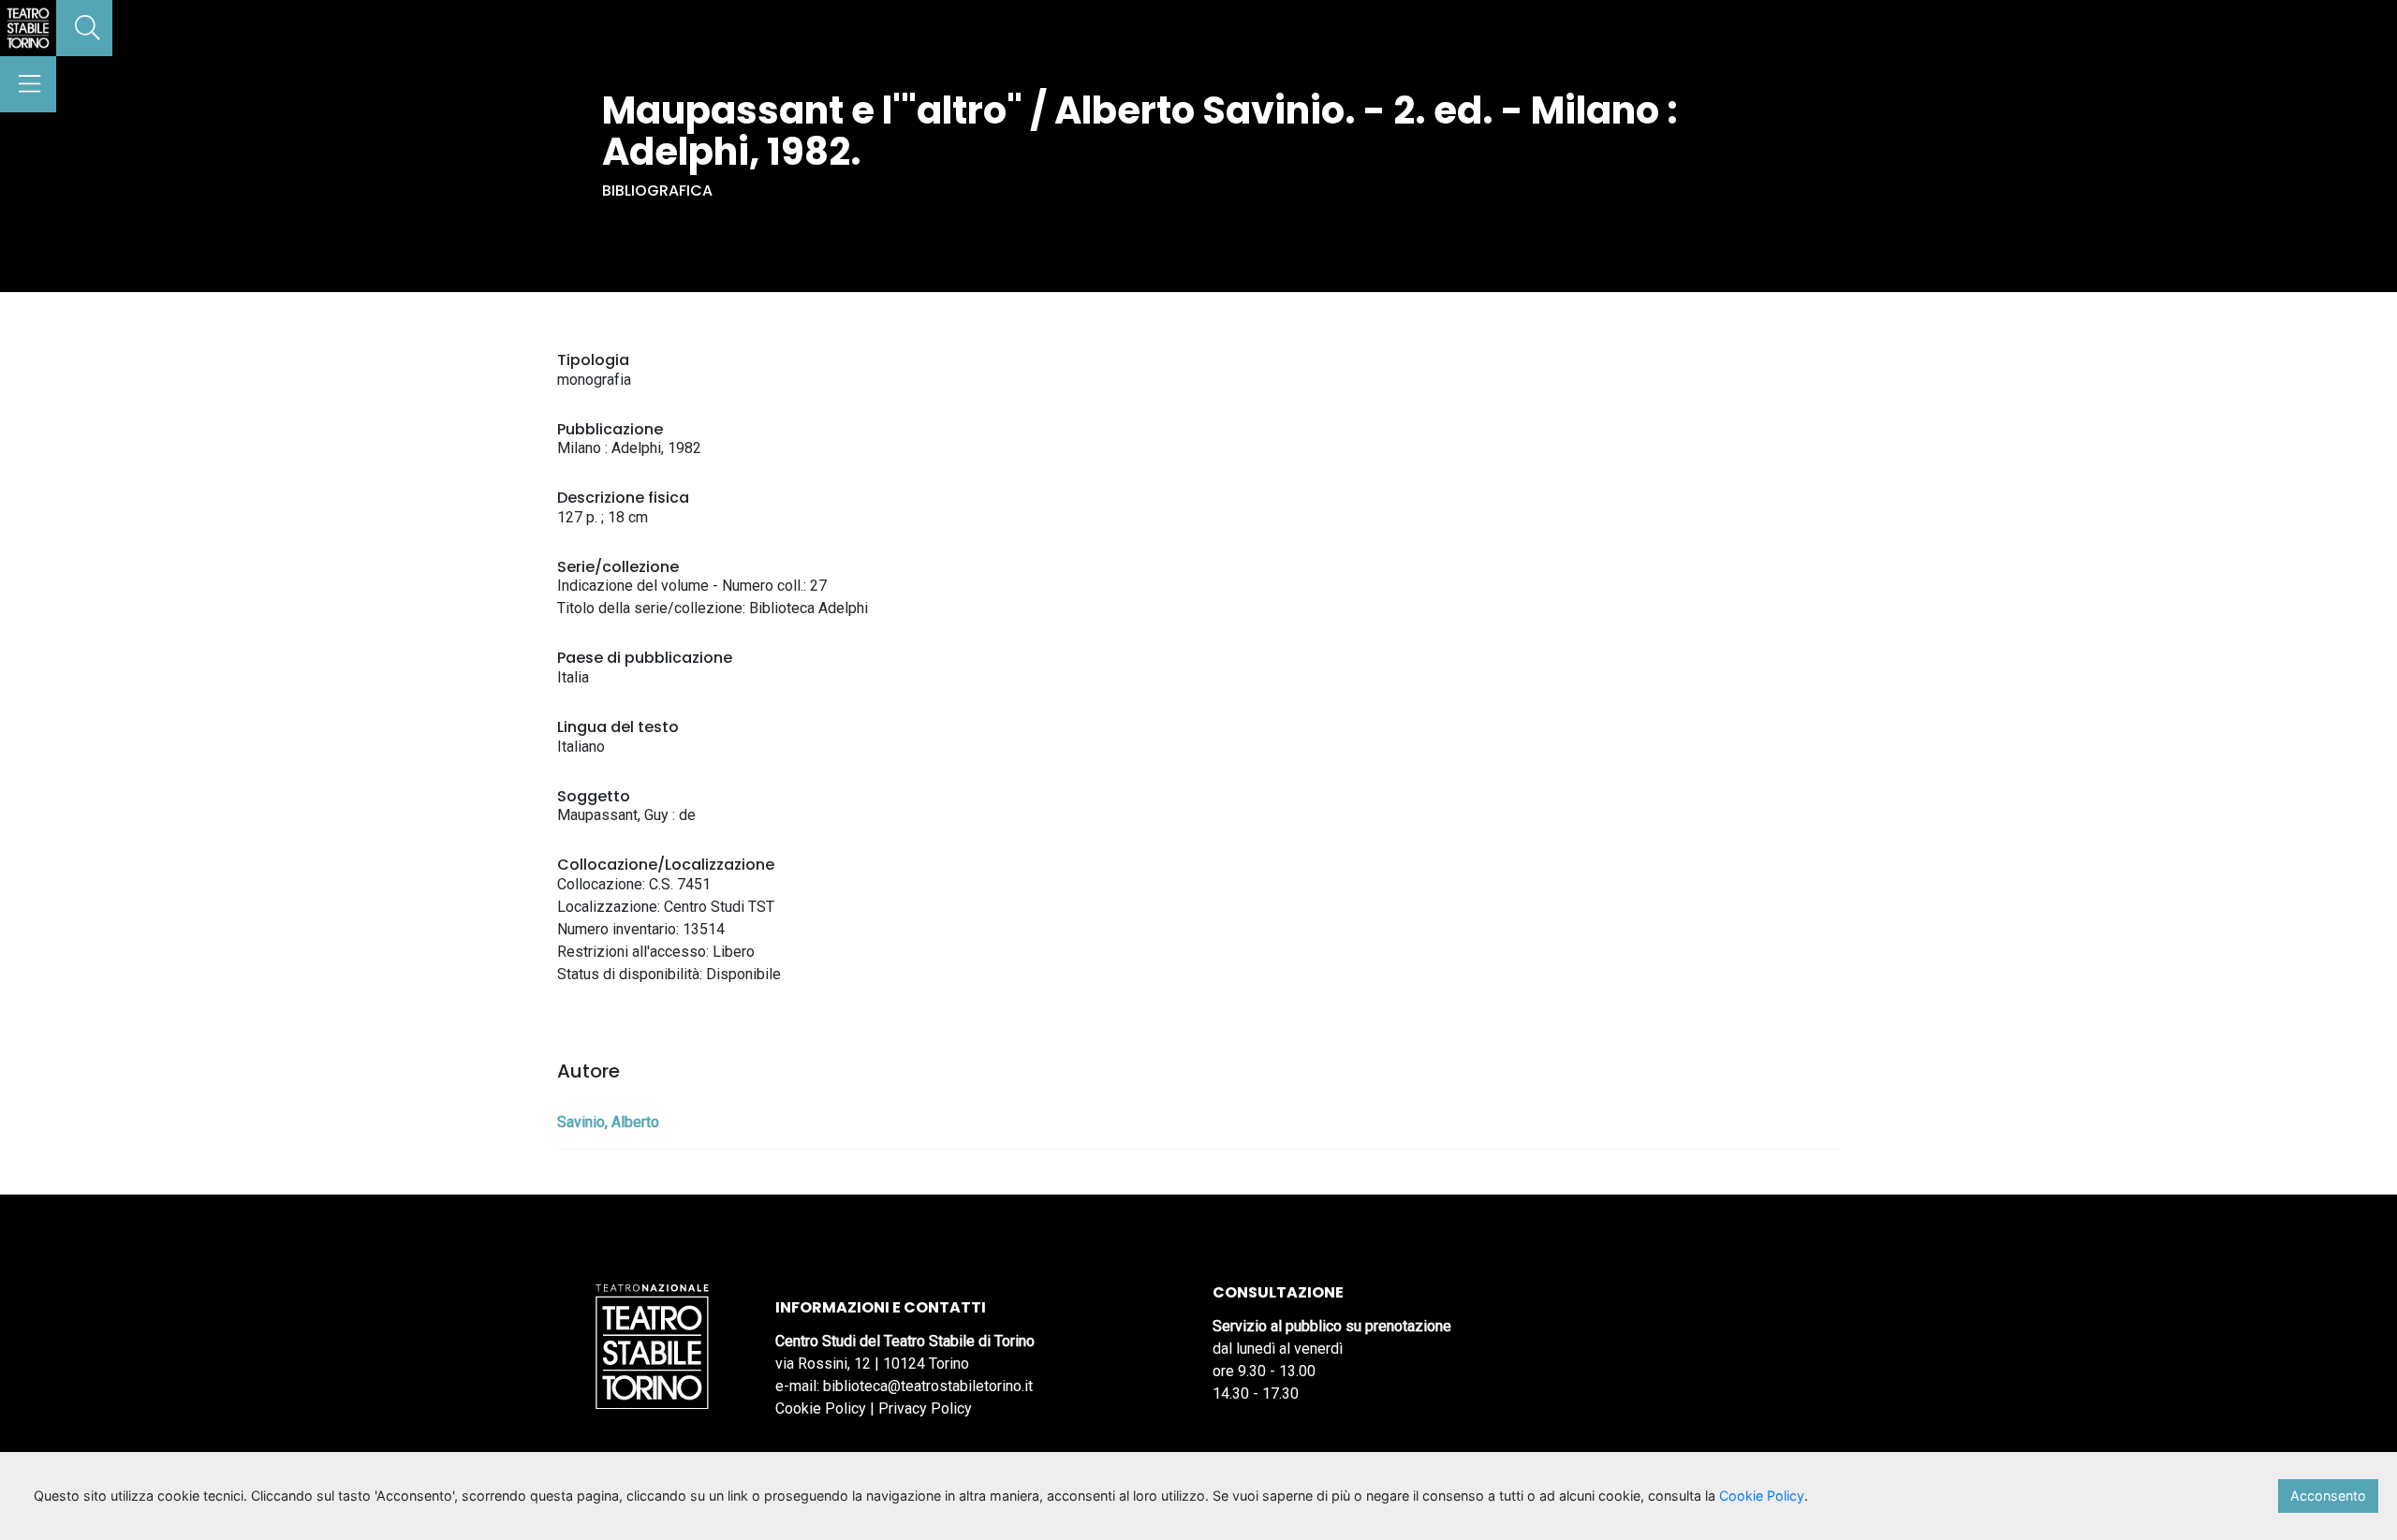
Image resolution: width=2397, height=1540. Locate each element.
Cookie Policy (821, 1408)
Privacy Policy (925, 1408)
